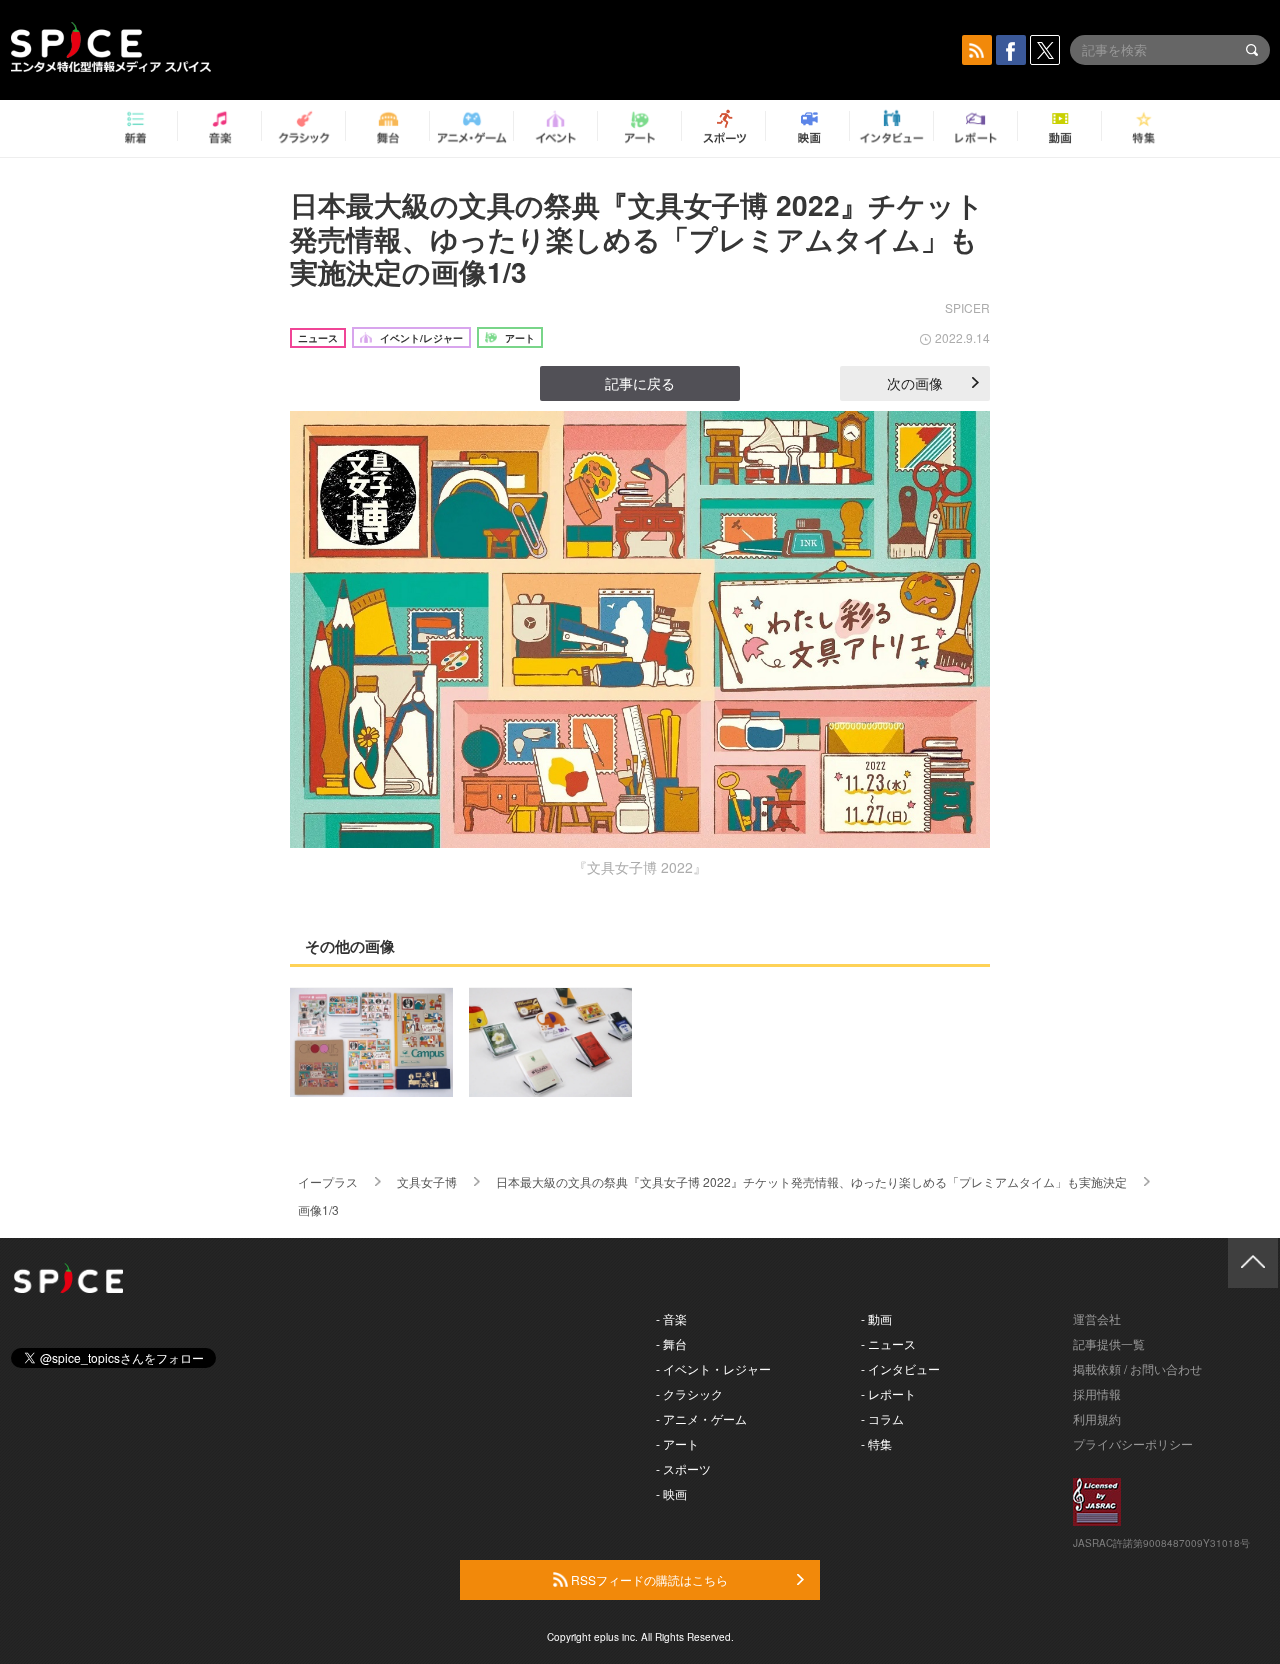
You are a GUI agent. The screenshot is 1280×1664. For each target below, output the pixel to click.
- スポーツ (683, 1468)
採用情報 (1097, 1393)
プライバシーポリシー (1133, 1443)
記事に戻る (640, 383)
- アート (677, 1443)
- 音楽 (671, 1318)
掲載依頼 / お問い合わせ (1137, 1368)
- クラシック (689, 1393)
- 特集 (876, 1443)
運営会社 (1097, 1318)
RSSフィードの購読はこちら (648, 1579)
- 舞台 (671, 1343)
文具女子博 (427, 1181)
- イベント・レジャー (713, 1368)
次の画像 (915, 383)
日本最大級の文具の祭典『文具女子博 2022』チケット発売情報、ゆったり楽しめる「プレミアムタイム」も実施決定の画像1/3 (637, 238)
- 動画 (876, 1318)
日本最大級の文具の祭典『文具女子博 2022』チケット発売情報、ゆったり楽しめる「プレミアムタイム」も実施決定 (811, 1181)
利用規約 (1097, 1418)
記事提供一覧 (1109, 1343)
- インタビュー (900, 1368)
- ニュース (888, 1343)
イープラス (328, 1181)
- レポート (888, 1393)
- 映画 (671, 1493)
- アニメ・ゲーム (701, 1418)
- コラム (882, 1418)
